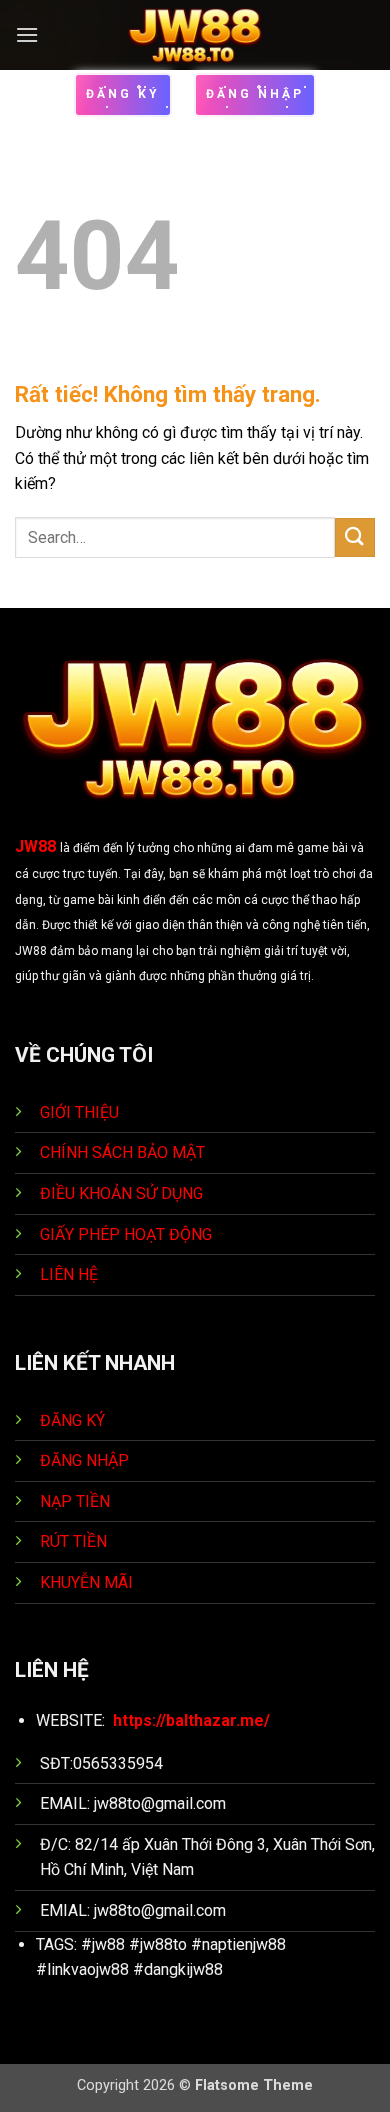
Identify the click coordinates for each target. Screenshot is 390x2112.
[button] (27, 34)
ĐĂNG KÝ (72, 1420)
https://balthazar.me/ (191, 1720)
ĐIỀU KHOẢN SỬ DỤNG (121, 1193)
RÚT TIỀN (75, 1541)
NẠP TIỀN (77, 1501)
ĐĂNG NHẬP (84, 1460)
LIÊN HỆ (69, 1274)
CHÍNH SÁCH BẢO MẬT (122, 1152)
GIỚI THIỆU (79, 1112)
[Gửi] (355, 537)
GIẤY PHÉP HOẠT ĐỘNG (126, 1234)
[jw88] (195, 35)
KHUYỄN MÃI (88, 1582)
